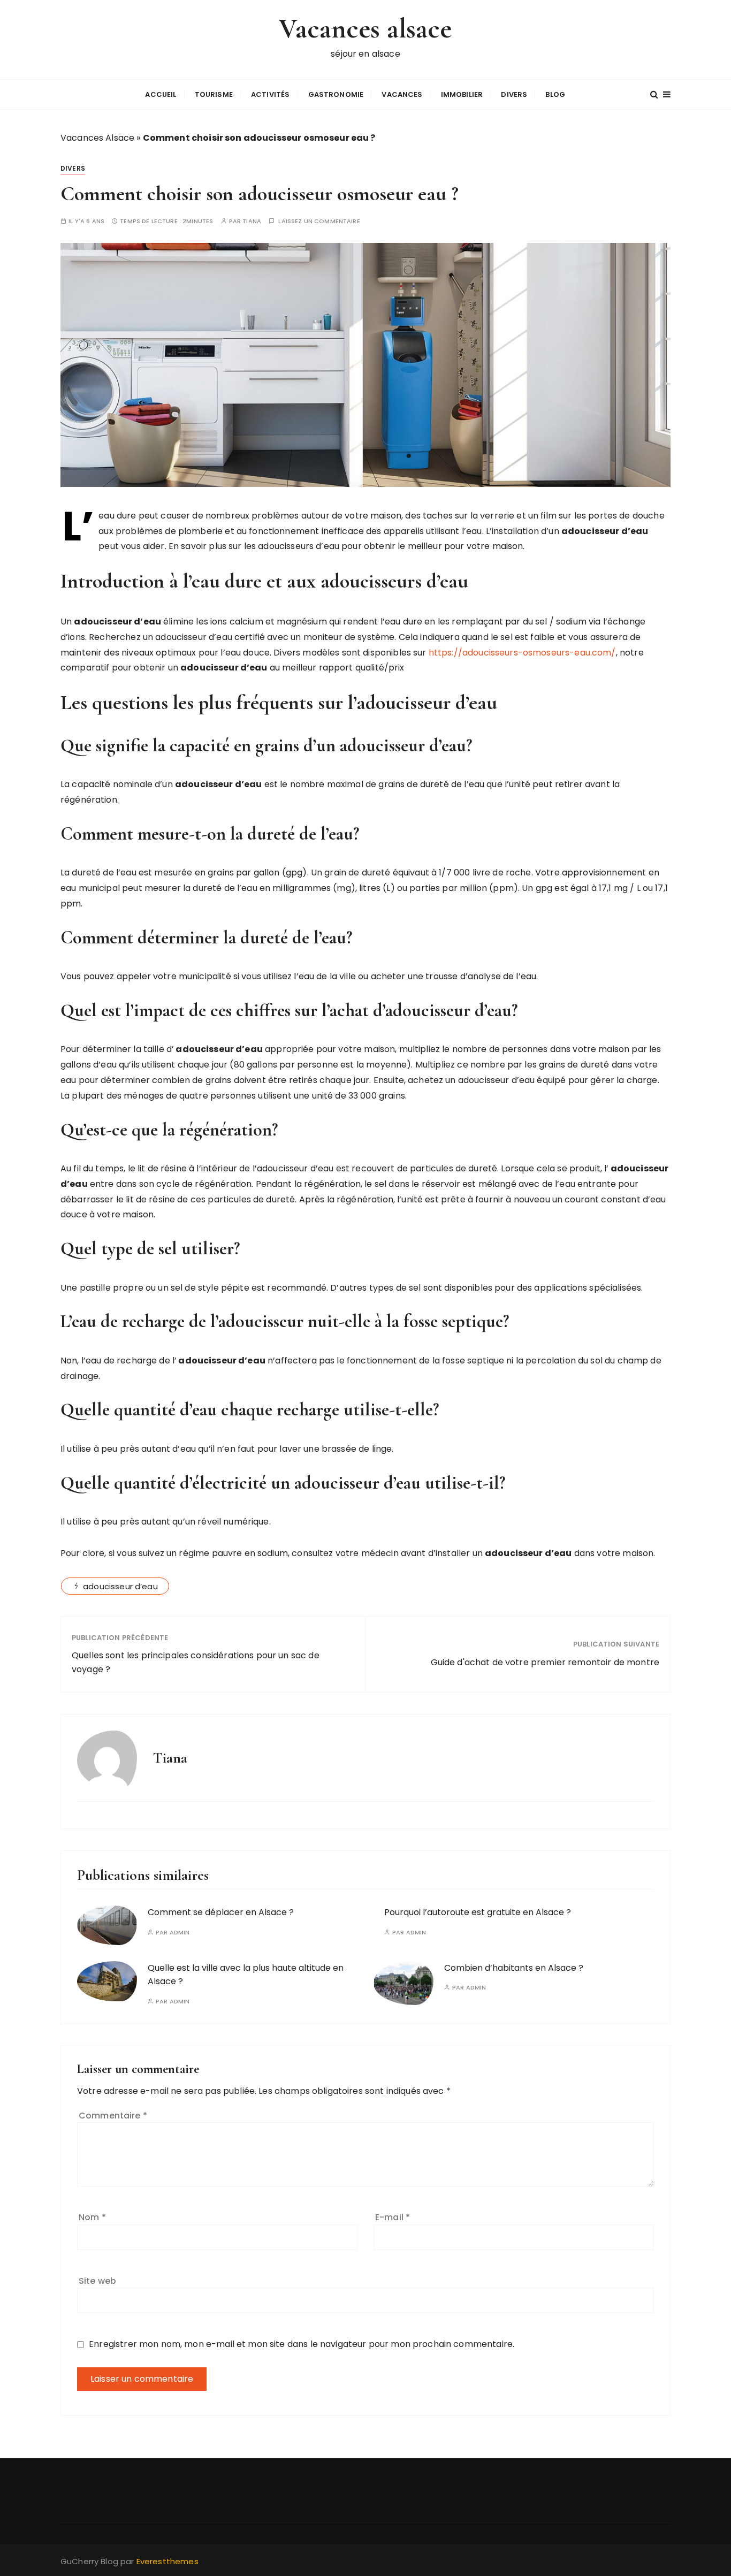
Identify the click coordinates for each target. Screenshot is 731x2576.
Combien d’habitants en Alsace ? (514, 1968)
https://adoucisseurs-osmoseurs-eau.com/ (522, 653)
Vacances (402, 94)
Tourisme (214, 94)
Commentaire (113, 2116)
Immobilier (462, 94)
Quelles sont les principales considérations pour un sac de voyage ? (196, 1662)
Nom (92, 2217)
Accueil (161, 94)
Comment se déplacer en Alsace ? (221, 1912)
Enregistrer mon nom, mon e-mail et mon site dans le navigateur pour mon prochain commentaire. (302, 2344)
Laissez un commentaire (319, 221)
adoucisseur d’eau (120, 1586)
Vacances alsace (365, 29)
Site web (97, 2281)
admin (180, 1933)
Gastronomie (336, 94)
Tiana (252, 221)
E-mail (393, 2217)
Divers (514, 94)
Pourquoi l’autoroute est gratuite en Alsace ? (478, 1912)
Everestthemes (167, 2561)
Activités (270, 94)
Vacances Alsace (97, 138)
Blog (555, 94)
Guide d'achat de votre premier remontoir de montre (545, 1662)
